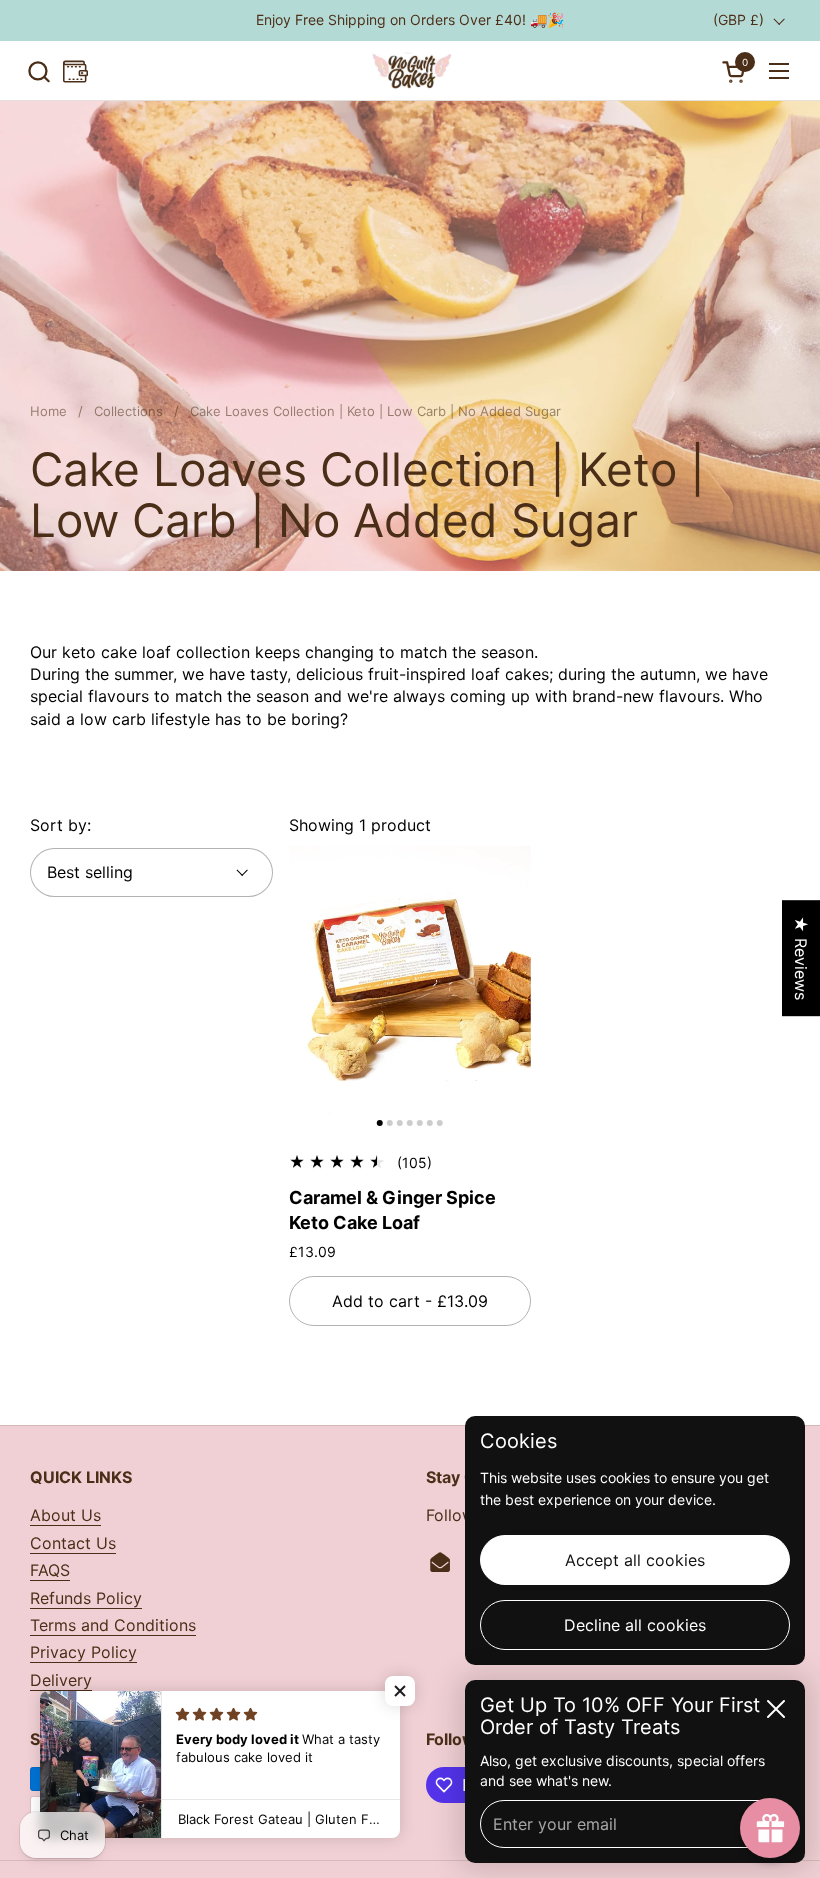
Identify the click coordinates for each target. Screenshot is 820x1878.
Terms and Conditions (113, 1625)
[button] (38, 71)
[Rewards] (75, 71)
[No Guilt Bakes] (410, 71)
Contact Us (73, 1543)
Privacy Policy (83, 1652)
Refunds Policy (86, 1598)
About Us (65, 1515)
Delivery (61, 1680)
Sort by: (60, 825)
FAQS (50, 1570)
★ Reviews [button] (801, 958)
